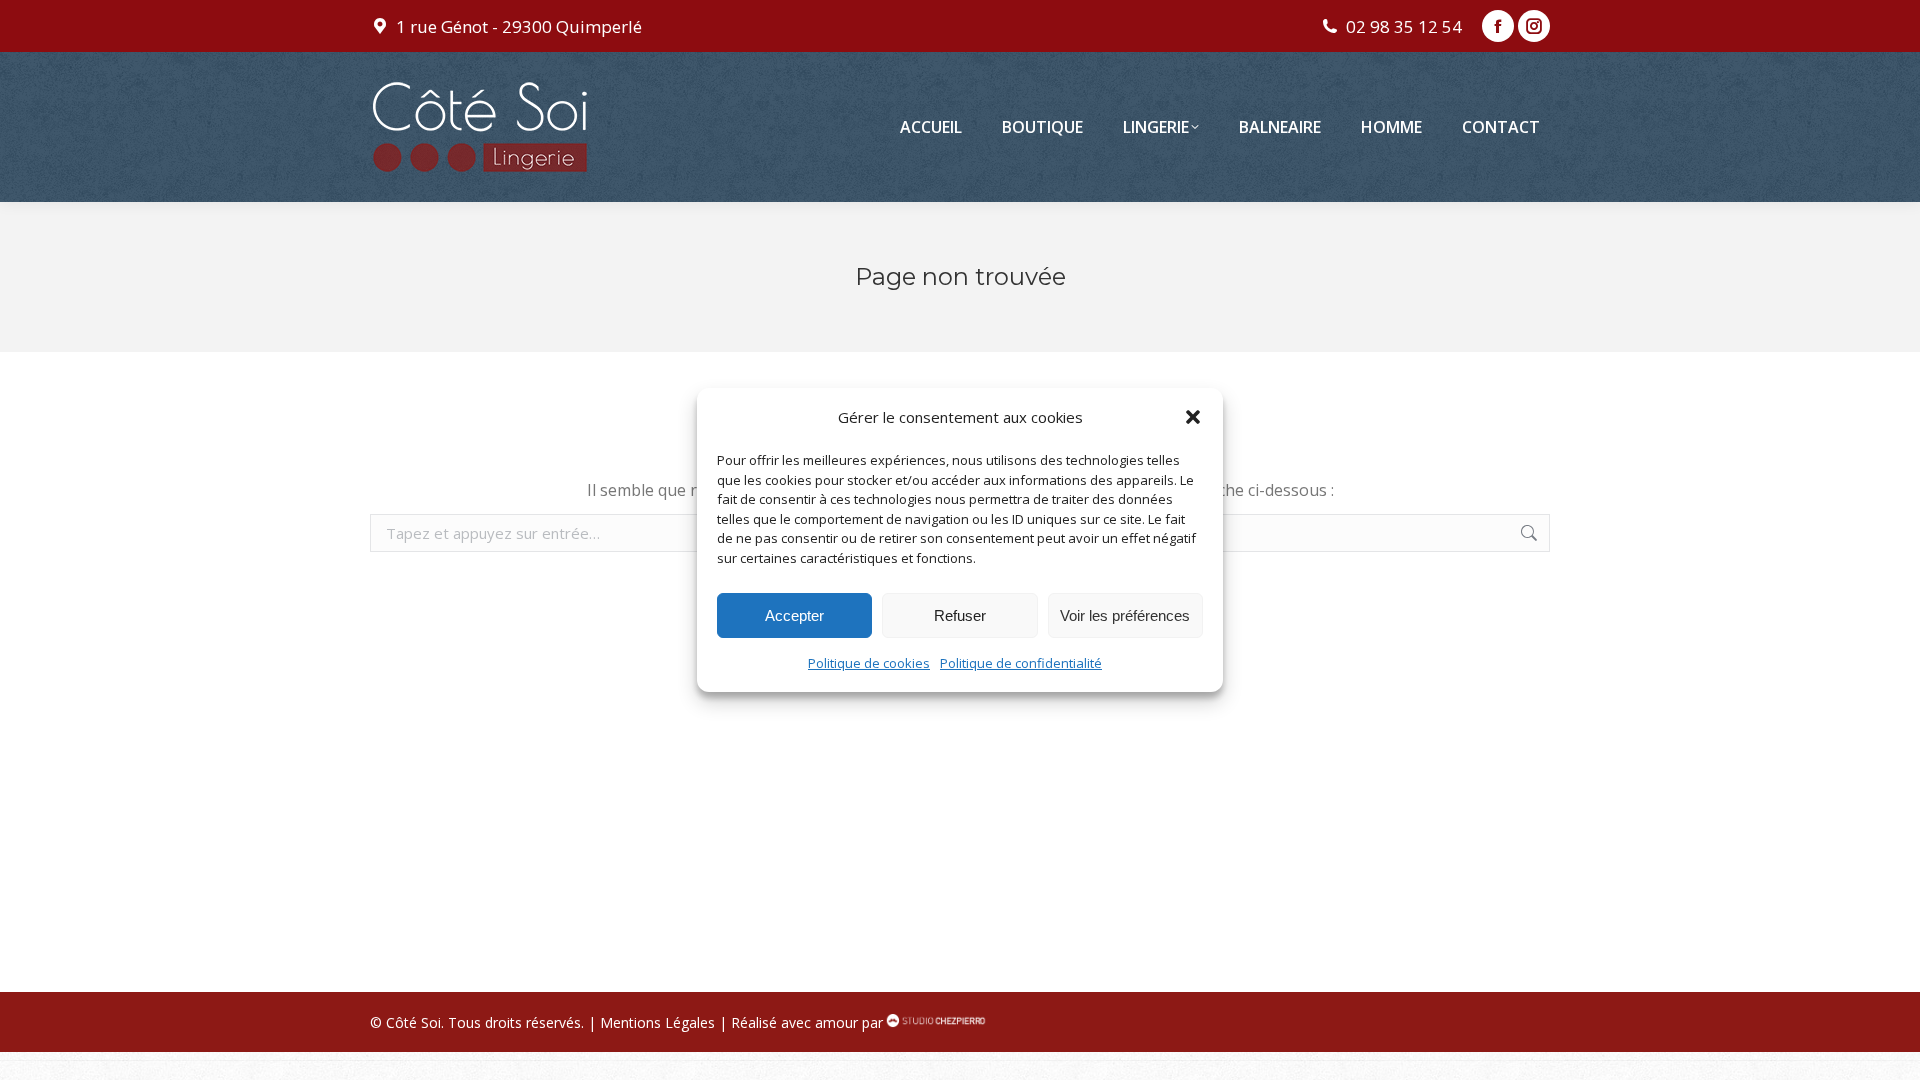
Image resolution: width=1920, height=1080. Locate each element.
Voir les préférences (1125, 615)
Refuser (960, 615)
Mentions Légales (657, 1022)
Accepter (794, 615)
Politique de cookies (869, 663)
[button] (1193, 417)
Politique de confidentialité (1021, 663)
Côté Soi (413, 1022)
